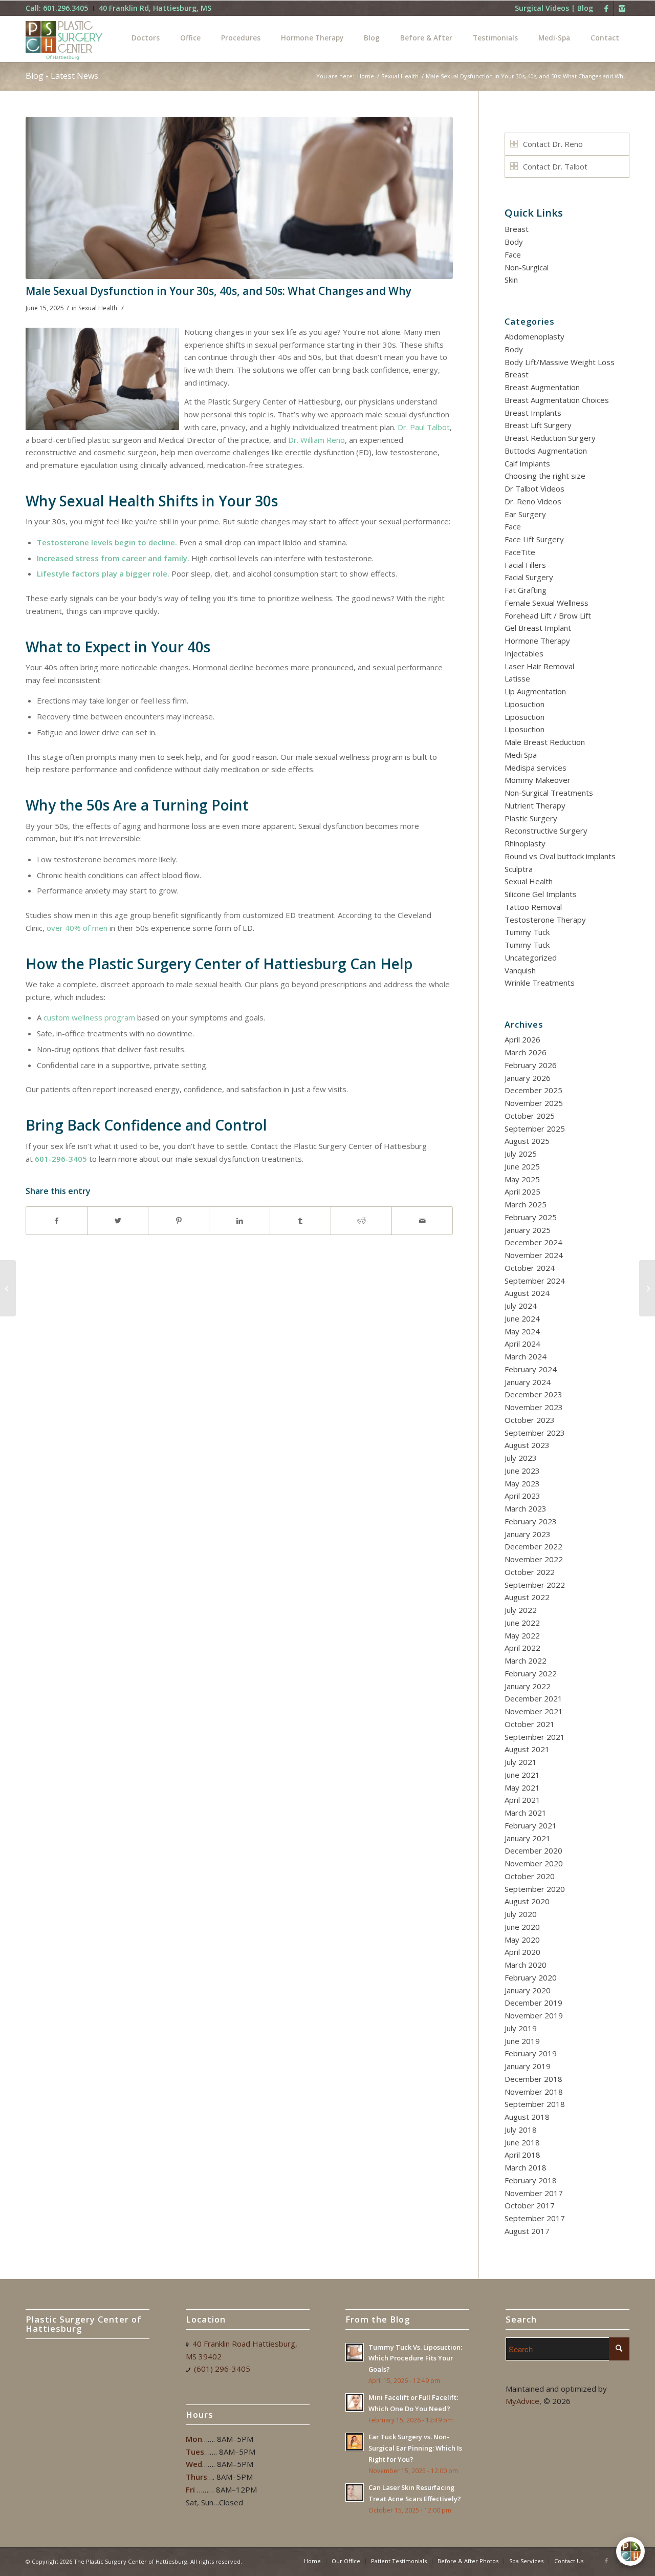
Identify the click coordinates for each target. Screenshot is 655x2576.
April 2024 (522, 1344)
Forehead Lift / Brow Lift (548, 615)
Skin (511, 280)
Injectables (524, 653)
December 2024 (533, 1242)
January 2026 (528, 1078)
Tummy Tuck (527, 932)
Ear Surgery (525, 514)
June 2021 (522, 1775)
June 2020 (522, 1927)
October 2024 (530, 1268)
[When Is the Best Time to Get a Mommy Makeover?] (647, 1288)
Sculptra (519, 869)
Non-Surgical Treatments (549, 793)
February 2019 (531, 2053)
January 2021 (528, 1838)
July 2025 (521, 1154)
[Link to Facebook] (606, 8)
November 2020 (534, 1863)
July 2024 (521, 1306)
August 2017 (527, 2231)
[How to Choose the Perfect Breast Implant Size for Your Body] (8, 1288)
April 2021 (522, 1800)
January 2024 (528, 1382)
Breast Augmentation (542, 387)
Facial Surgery (529, 577)
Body (514, 242)
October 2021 (530, 1724)
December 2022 (533, 1546)
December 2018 (533, 2079)
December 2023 (533, 1394)
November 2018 (534, 2092)
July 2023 (521, 1458)
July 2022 (521, 1610)
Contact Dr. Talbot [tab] (555, 166)
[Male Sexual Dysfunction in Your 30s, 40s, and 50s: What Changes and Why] (239, 198)
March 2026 (526, 1052)
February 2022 (531, 1673)
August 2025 (527, 1141)
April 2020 (522, 1952)
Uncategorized (531, 957)
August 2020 (527, 1901)
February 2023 (531, 1521)
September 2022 (535, 1585)
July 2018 (521, 2130)
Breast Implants (533, 413)
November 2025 (534, 1103)
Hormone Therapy (537, 641)
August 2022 (527, 1597)
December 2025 (533, 1090)
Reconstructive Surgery (546, 831)
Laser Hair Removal (539, 666)
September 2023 (535, 1433)
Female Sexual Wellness (547, 603)
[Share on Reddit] (361, 1221)
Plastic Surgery (531, 818)
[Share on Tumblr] (300, 1221)
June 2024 (522, 1318)
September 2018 (535, 2104)
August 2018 (527, 2117)
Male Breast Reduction (545, 742)
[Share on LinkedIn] (239, 1221)
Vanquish (520, 970)
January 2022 (528, 1686)
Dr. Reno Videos (533, 501)
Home (366, 76)
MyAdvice (522, 2401)
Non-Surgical (527, 267)
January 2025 (528, 1230)
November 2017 (534, 2193)
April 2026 (522, 1039)
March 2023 (526, 1508)
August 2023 (527, 1445)
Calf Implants (527, 463)
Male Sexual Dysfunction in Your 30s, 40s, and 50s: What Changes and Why (219, 291)
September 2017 (535, 2218)
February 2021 (531, 1825)
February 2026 (531, 1065)
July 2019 (521, 2028)
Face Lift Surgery (534, 539)
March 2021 (526, 1813)
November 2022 (534, 1559)
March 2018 (526, 2167)
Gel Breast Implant (538, 628)
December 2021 (533, 1698)
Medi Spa (521, 755)
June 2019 (522, 2041)
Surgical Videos (542, 8)
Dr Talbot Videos (534, 488)
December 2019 (533, 2003)
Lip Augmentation (535, 691)
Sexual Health (400, 76)
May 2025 (522, 1179)
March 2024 (526, 1356)
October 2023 (530, 1420)
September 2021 (535, 1737)
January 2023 (528, 1534)
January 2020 (528, 1990)
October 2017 (530, 2205)
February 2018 (531, 2180)
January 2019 (528, 2066)
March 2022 (526, 1660)
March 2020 (526, 1965)
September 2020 (535, 1889)
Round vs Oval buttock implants (560, 856)
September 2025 (535, 1129)
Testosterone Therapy (545, 920)
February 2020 (531, 1977)
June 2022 (522, 1623)
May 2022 (522, 1635)
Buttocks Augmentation (546, 451)
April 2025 (522, 1191)
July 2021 (521, 1762)
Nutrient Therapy (535, 805)
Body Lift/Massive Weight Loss (560, 362)
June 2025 (522, 1166)
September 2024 (535, 1281)
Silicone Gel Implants (541, 894)
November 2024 (534, 1255)
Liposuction (525, 704)
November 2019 (534, 2015)
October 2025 (530, 1116)
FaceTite (520, 552)
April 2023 (522, 1496)
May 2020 (522, 1940)
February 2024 (531, 1369)
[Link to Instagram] (622, 8)
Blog (585, 8)
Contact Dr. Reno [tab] (553, 144)
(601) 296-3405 (222, 2369)
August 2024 (527, 1293)
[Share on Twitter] (118, 1221)
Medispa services (536, 768)
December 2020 (533, 1850)
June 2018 (522, 2142)
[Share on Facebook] (57, 1221)
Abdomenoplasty (534, 336)
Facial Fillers (525, 565)
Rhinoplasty (525, 843)
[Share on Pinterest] (179, 1221)
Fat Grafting (526, 590)
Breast (517, 229)
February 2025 (531, 1217)
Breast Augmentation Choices (557, 400)
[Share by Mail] (422, 1221)
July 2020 (521, 1914)
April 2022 (522, 1648)
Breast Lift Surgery (538, 425)
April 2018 (522, 2155)
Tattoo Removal (533, 907)
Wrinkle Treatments (540, 983)
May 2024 (522, 1331)
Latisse (517, 678)
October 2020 (530, 1876)
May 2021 (522, 1787)
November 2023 (534, 1407)
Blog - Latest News (62, 76)
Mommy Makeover (538, 780)
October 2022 (530, 1572)
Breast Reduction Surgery (550, 438)
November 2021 (534, 1711)
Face (513, 254)
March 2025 (526, 1204)
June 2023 (522, 1471)
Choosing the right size (545, 476)
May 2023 (522, 1483)
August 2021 (527, 1749)
